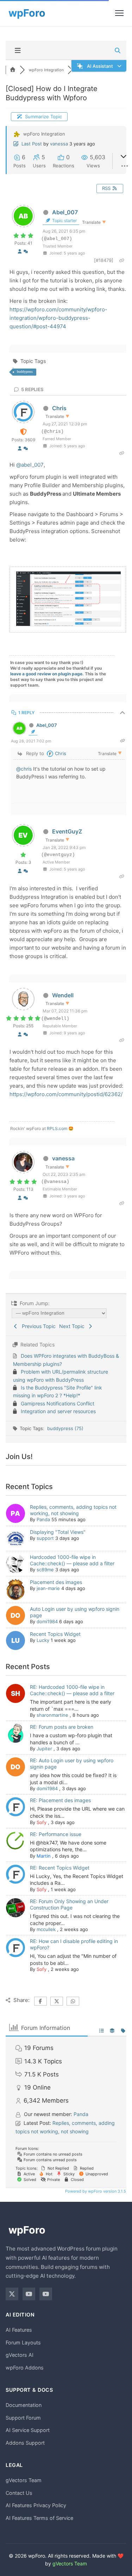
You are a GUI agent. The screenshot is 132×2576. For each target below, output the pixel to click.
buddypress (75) (65, 1428)
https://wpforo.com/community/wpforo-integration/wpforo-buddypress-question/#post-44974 (58, 318)
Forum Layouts (23, 2342)
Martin (44, 1856)
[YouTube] (29, 2294)
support (45, 1538)
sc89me (45, 1570)
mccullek (46, 1929)
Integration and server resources (58, 1411)
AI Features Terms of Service (39, 2518)
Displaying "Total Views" (58, 1532)
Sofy (42, 1822)
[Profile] (20, 251)
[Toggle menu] (119, 13)
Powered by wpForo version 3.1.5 (95, 2191)
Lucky (43, 1640)
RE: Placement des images (60, 1800)
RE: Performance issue (56, 1834)
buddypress (25, 372)
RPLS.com (57, 1128)
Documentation (24, 2405)
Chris (59, 408)
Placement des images (56, 1582)
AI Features (19, 2330)
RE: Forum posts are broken (62, 1727)
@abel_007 (30, 465)
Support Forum (23, 2418)
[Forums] (13, 70)
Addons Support (25, 2443)
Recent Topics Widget (55, 1634)
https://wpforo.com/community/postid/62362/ (66, 1094)
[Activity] (26, 251)
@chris (24, 769)
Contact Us (19, 2493)
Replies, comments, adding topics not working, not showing (73, 1510)
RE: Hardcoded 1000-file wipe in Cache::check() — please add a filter (72, 1690)
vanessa (59, 144)
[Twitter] (12, 2294)
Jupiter (44, 1749)
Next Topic (73, 1326)
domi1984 (47, 1621)
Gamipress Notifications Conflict (58, 1403)
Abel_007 (65, 212)
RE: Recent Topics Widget (60, 1868)
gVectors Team (24, 2480)
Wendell (63, 995)
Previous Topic (37, 1326)
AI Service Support (28, 2430)
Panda (43, 1519)
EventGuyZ (67, 831)
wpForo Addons (25, 2368)
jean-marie (48, 1588)
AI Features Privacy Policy (36, 2505)
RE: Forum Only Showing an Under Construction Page (69, 1904)
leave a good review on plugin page (46, 674)
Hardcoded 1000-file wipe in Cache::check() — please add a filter (72, 1560)
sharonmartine (52, 1715)
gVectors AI (20, 2355)
